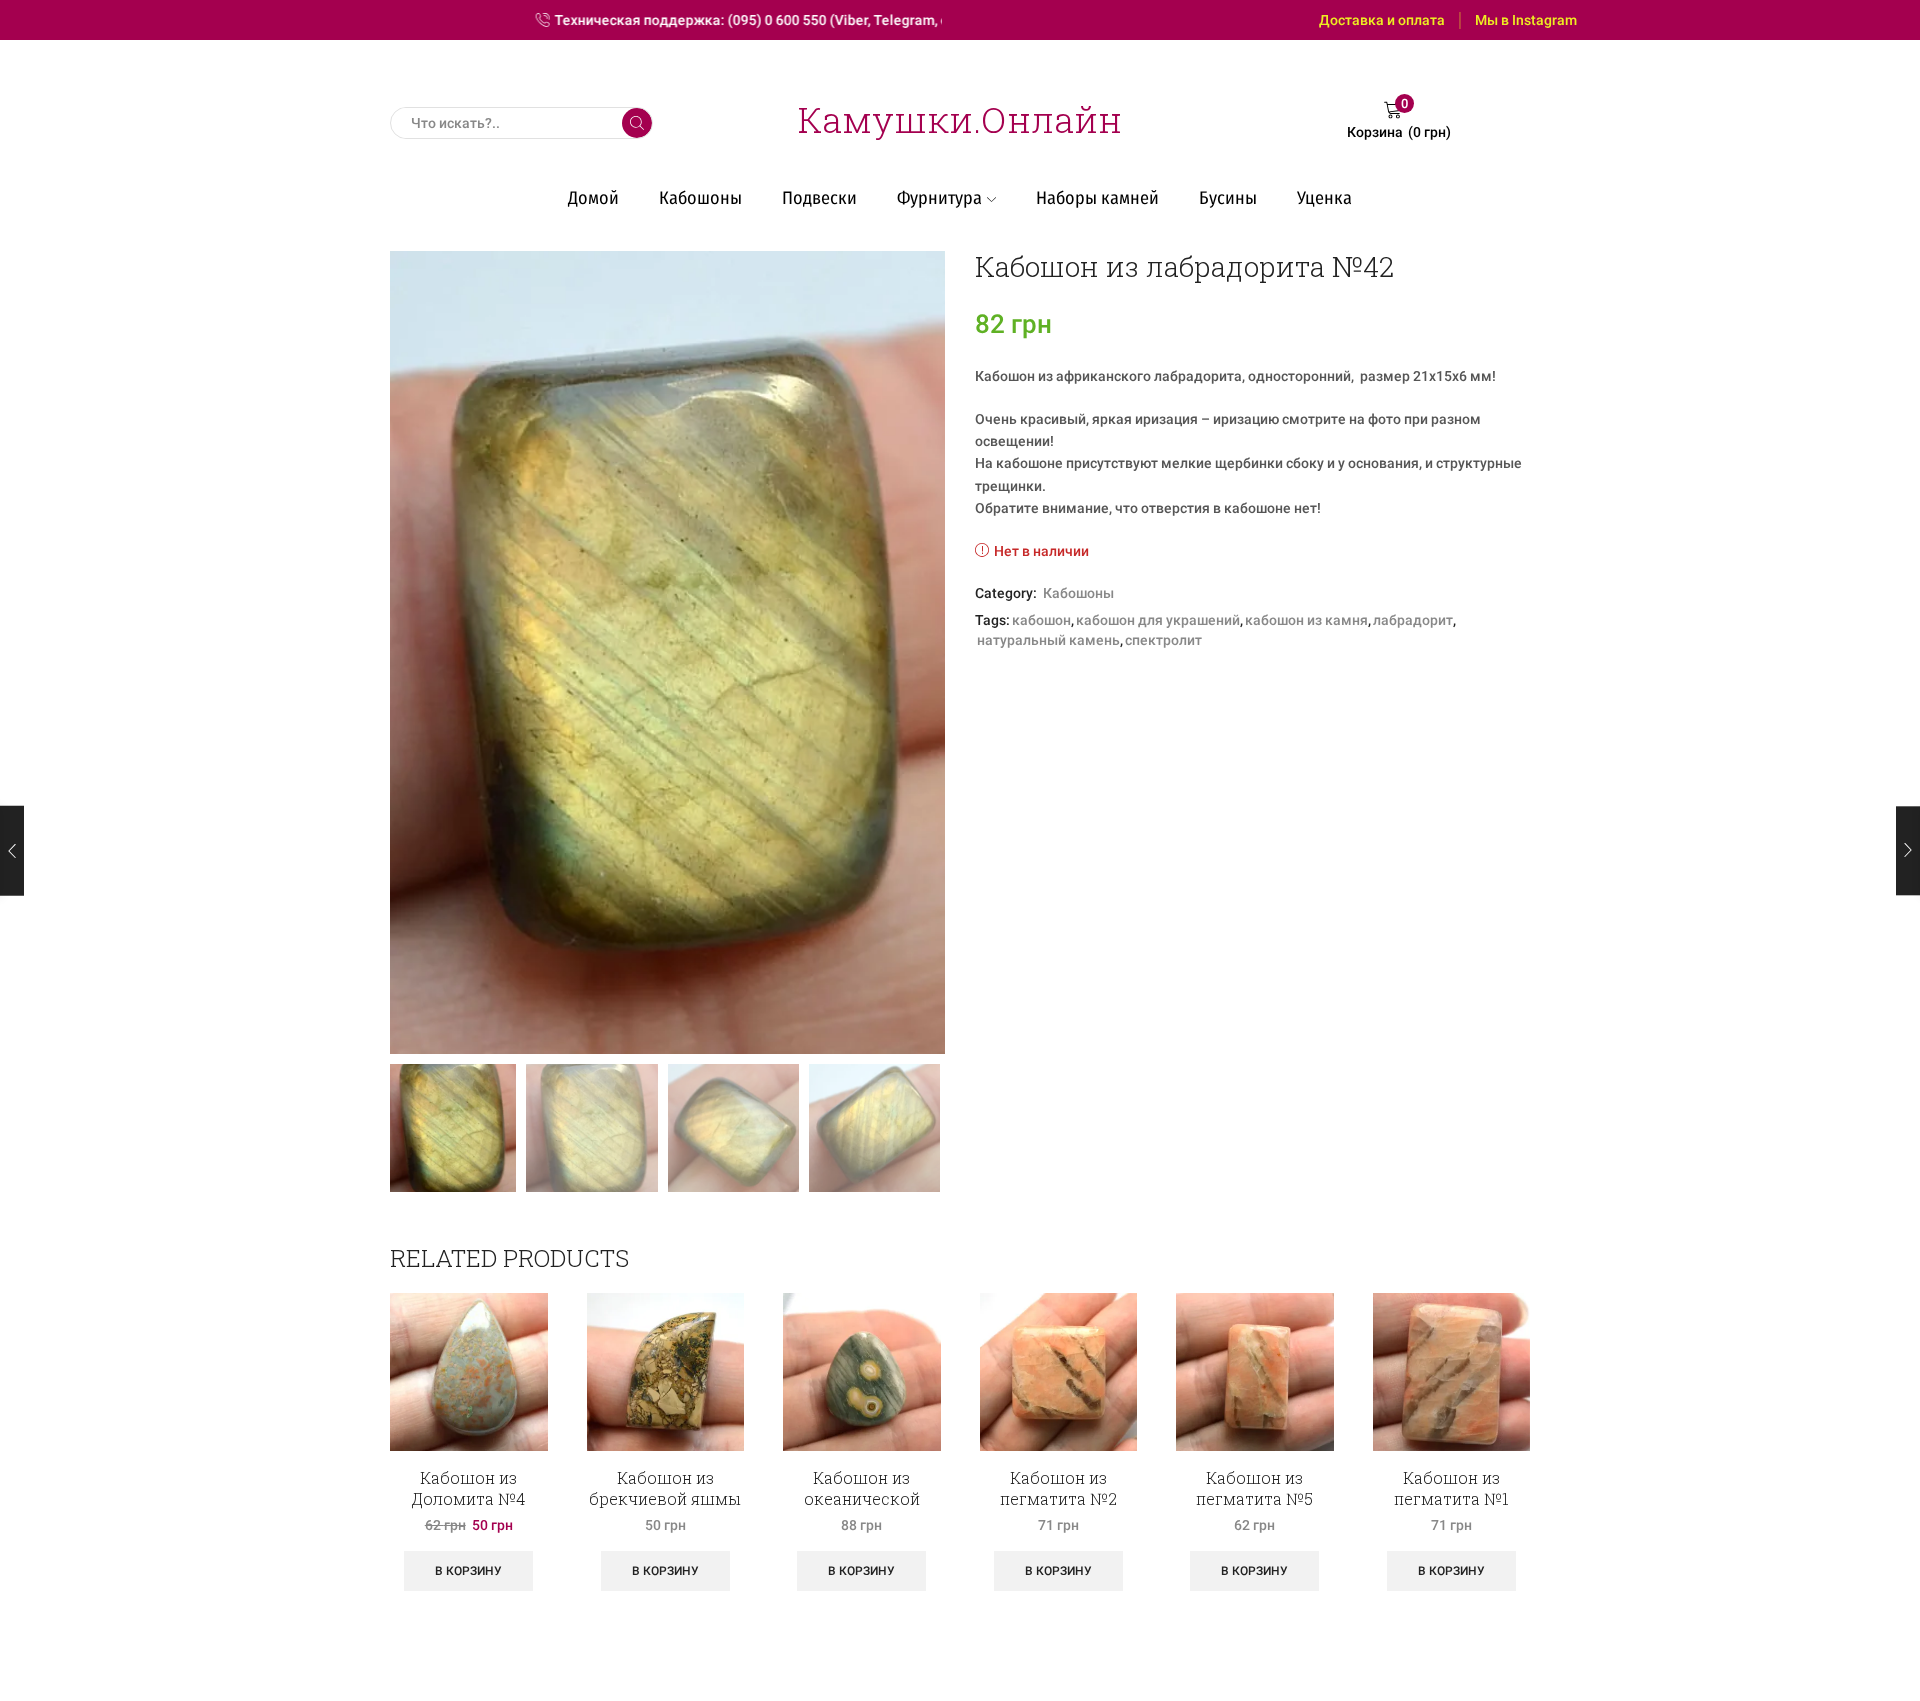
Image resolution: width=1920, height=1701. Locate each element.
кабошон (1041, 620)
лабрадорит (1413, 620)
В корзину (468, 1571)
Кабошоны (700, 198)
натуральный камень (1048, 640)
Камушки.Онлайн (960, 119)
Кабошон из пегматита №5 (1254, 1488)
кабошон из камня (1306, 620)
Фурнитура (939, 198)
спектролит (1163, 640)
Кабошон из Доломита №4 (468, 1488)
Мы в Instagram (1526, 20)
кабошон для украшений (1158, 620)
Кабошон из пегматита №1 (1451, 1488)
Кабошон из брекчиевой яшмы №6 (665, 1498)
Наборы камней (1097, 198)
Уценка (1324, 198)
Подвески (819, 198)
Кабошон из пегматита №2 (1058, 1488)
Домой (593, 198)
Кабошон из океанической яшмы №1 (862, 1498)
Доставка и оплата (1382, 20)
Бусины (1228, 198)
